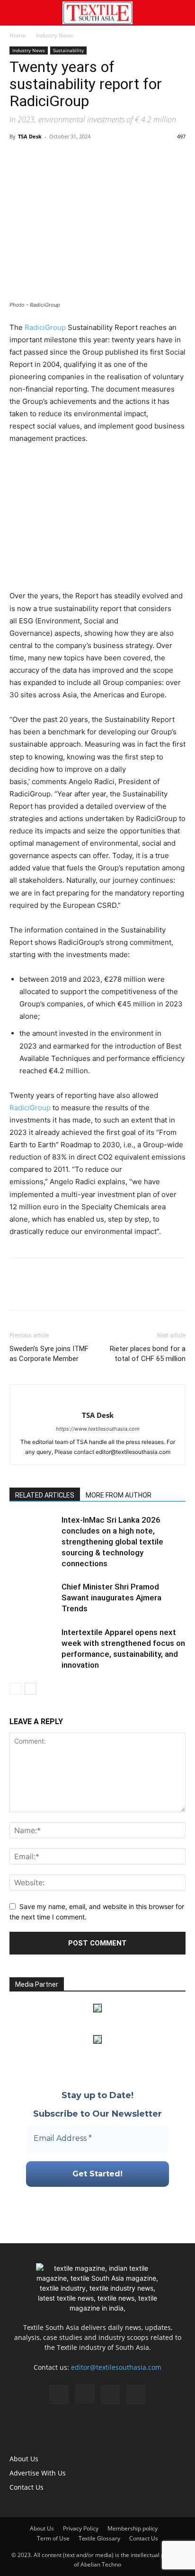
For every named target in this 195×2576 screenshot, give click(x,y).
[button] (16, 13)
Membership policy (133, 2528)
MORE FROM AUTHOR (119, 1495)
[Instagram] (85, 2394)
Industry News (55, 35)
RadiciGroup (45, 327)
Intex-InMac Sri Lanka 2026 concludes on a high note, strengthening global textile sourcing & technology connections (112, 1542)
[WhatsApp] (62, 158)
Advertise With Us (38, 2473)
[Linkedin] (110, 2394)
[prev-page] (15, 1689)
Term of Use (53, 2538)
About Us (24, 2459)
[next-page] (31, 1689)
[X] (41, 158)
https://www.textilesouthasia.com (98, 1429)
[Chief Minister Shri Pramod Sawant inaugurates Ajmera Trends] (33, 1598)
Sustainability (68, 50)
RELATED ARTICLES (45, 1495)
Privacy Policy (81, 2528)
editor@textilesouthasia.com (116, 2367)
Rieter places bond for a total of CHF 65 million (148, 1354)
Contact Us (27, 2487)
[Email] (84, 158)
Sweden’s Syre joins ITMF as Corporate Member (49, 1354)
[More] (106, 158)
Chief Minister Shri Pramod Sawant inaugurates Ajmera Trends (111, 1598)
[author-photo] (97, 1400)
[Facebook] (19, 158)
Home (18, 35)
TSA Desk (30, 136)
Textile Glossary (99, 2538)
